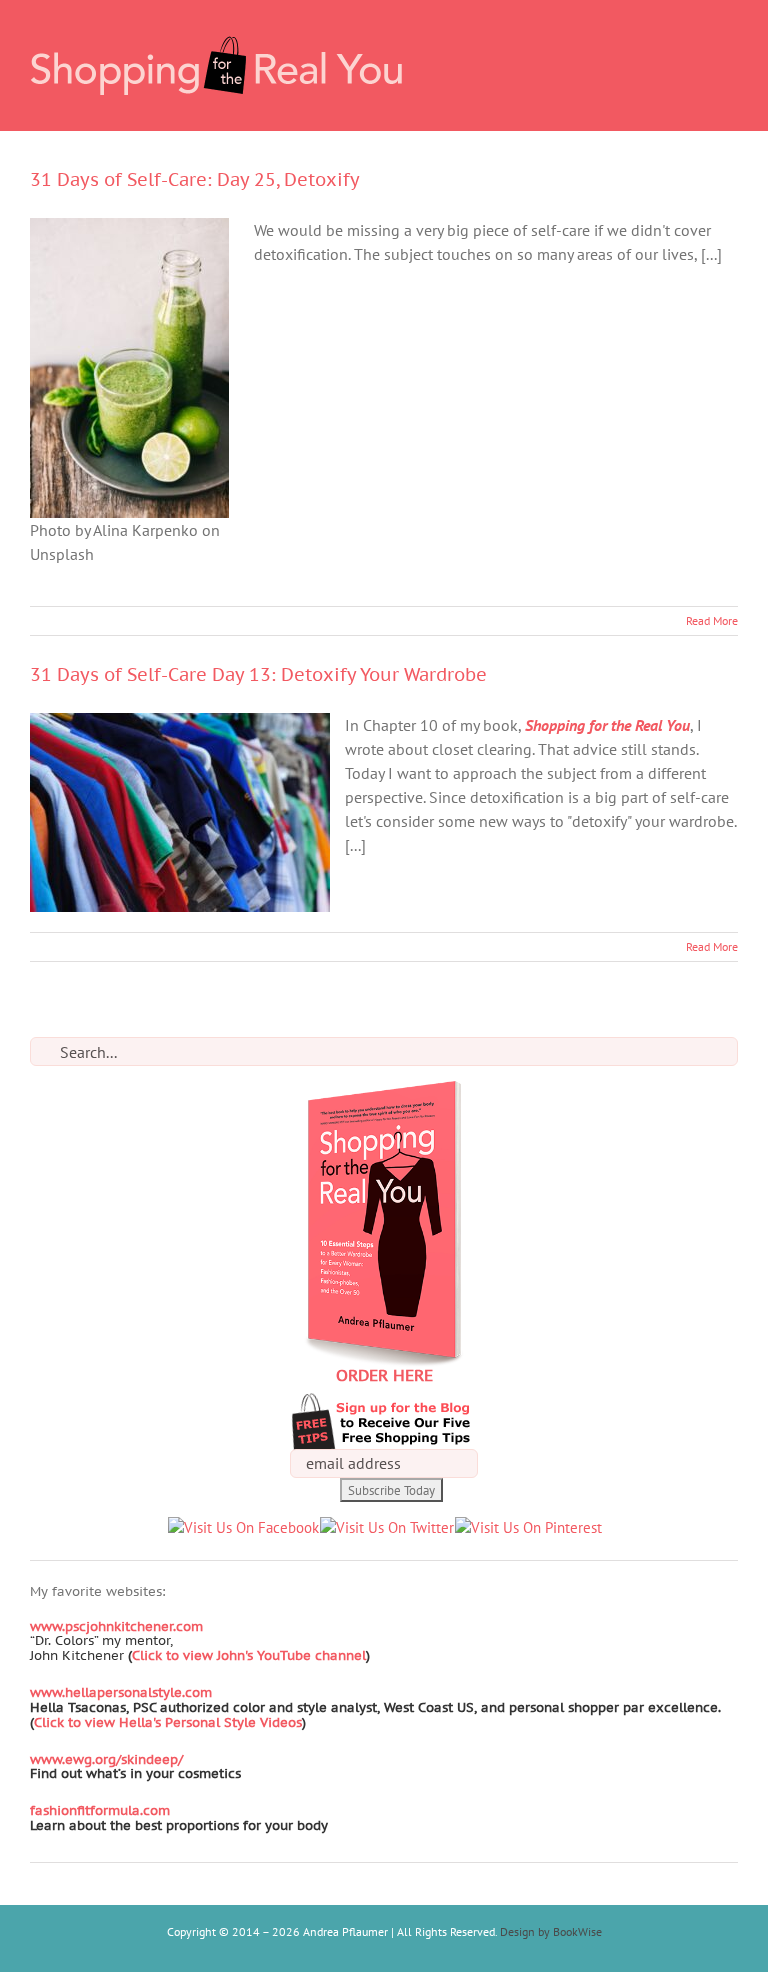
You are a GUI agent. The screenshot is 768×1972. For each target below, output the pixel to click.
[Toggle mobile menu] (730, 30)
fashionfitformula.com (100, 1810)
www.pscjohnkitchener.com (116, 1626)
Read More (712, 620)
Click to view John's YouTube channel (249, 1655)
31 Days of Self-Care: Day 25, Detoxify (195, 179)
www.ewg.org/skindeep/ (106, 1759)
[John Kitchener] (126, 1655)
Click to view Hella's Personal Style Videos (168, 1722)
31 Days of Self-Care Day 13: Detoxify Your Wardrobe (258, 674)
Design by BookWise (551, 1931)
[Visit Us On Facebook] (243, 1527)
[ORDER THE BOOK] (384, 1091)
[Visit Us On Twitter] (386, 1527)
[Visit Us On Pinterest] (528, 1527)
